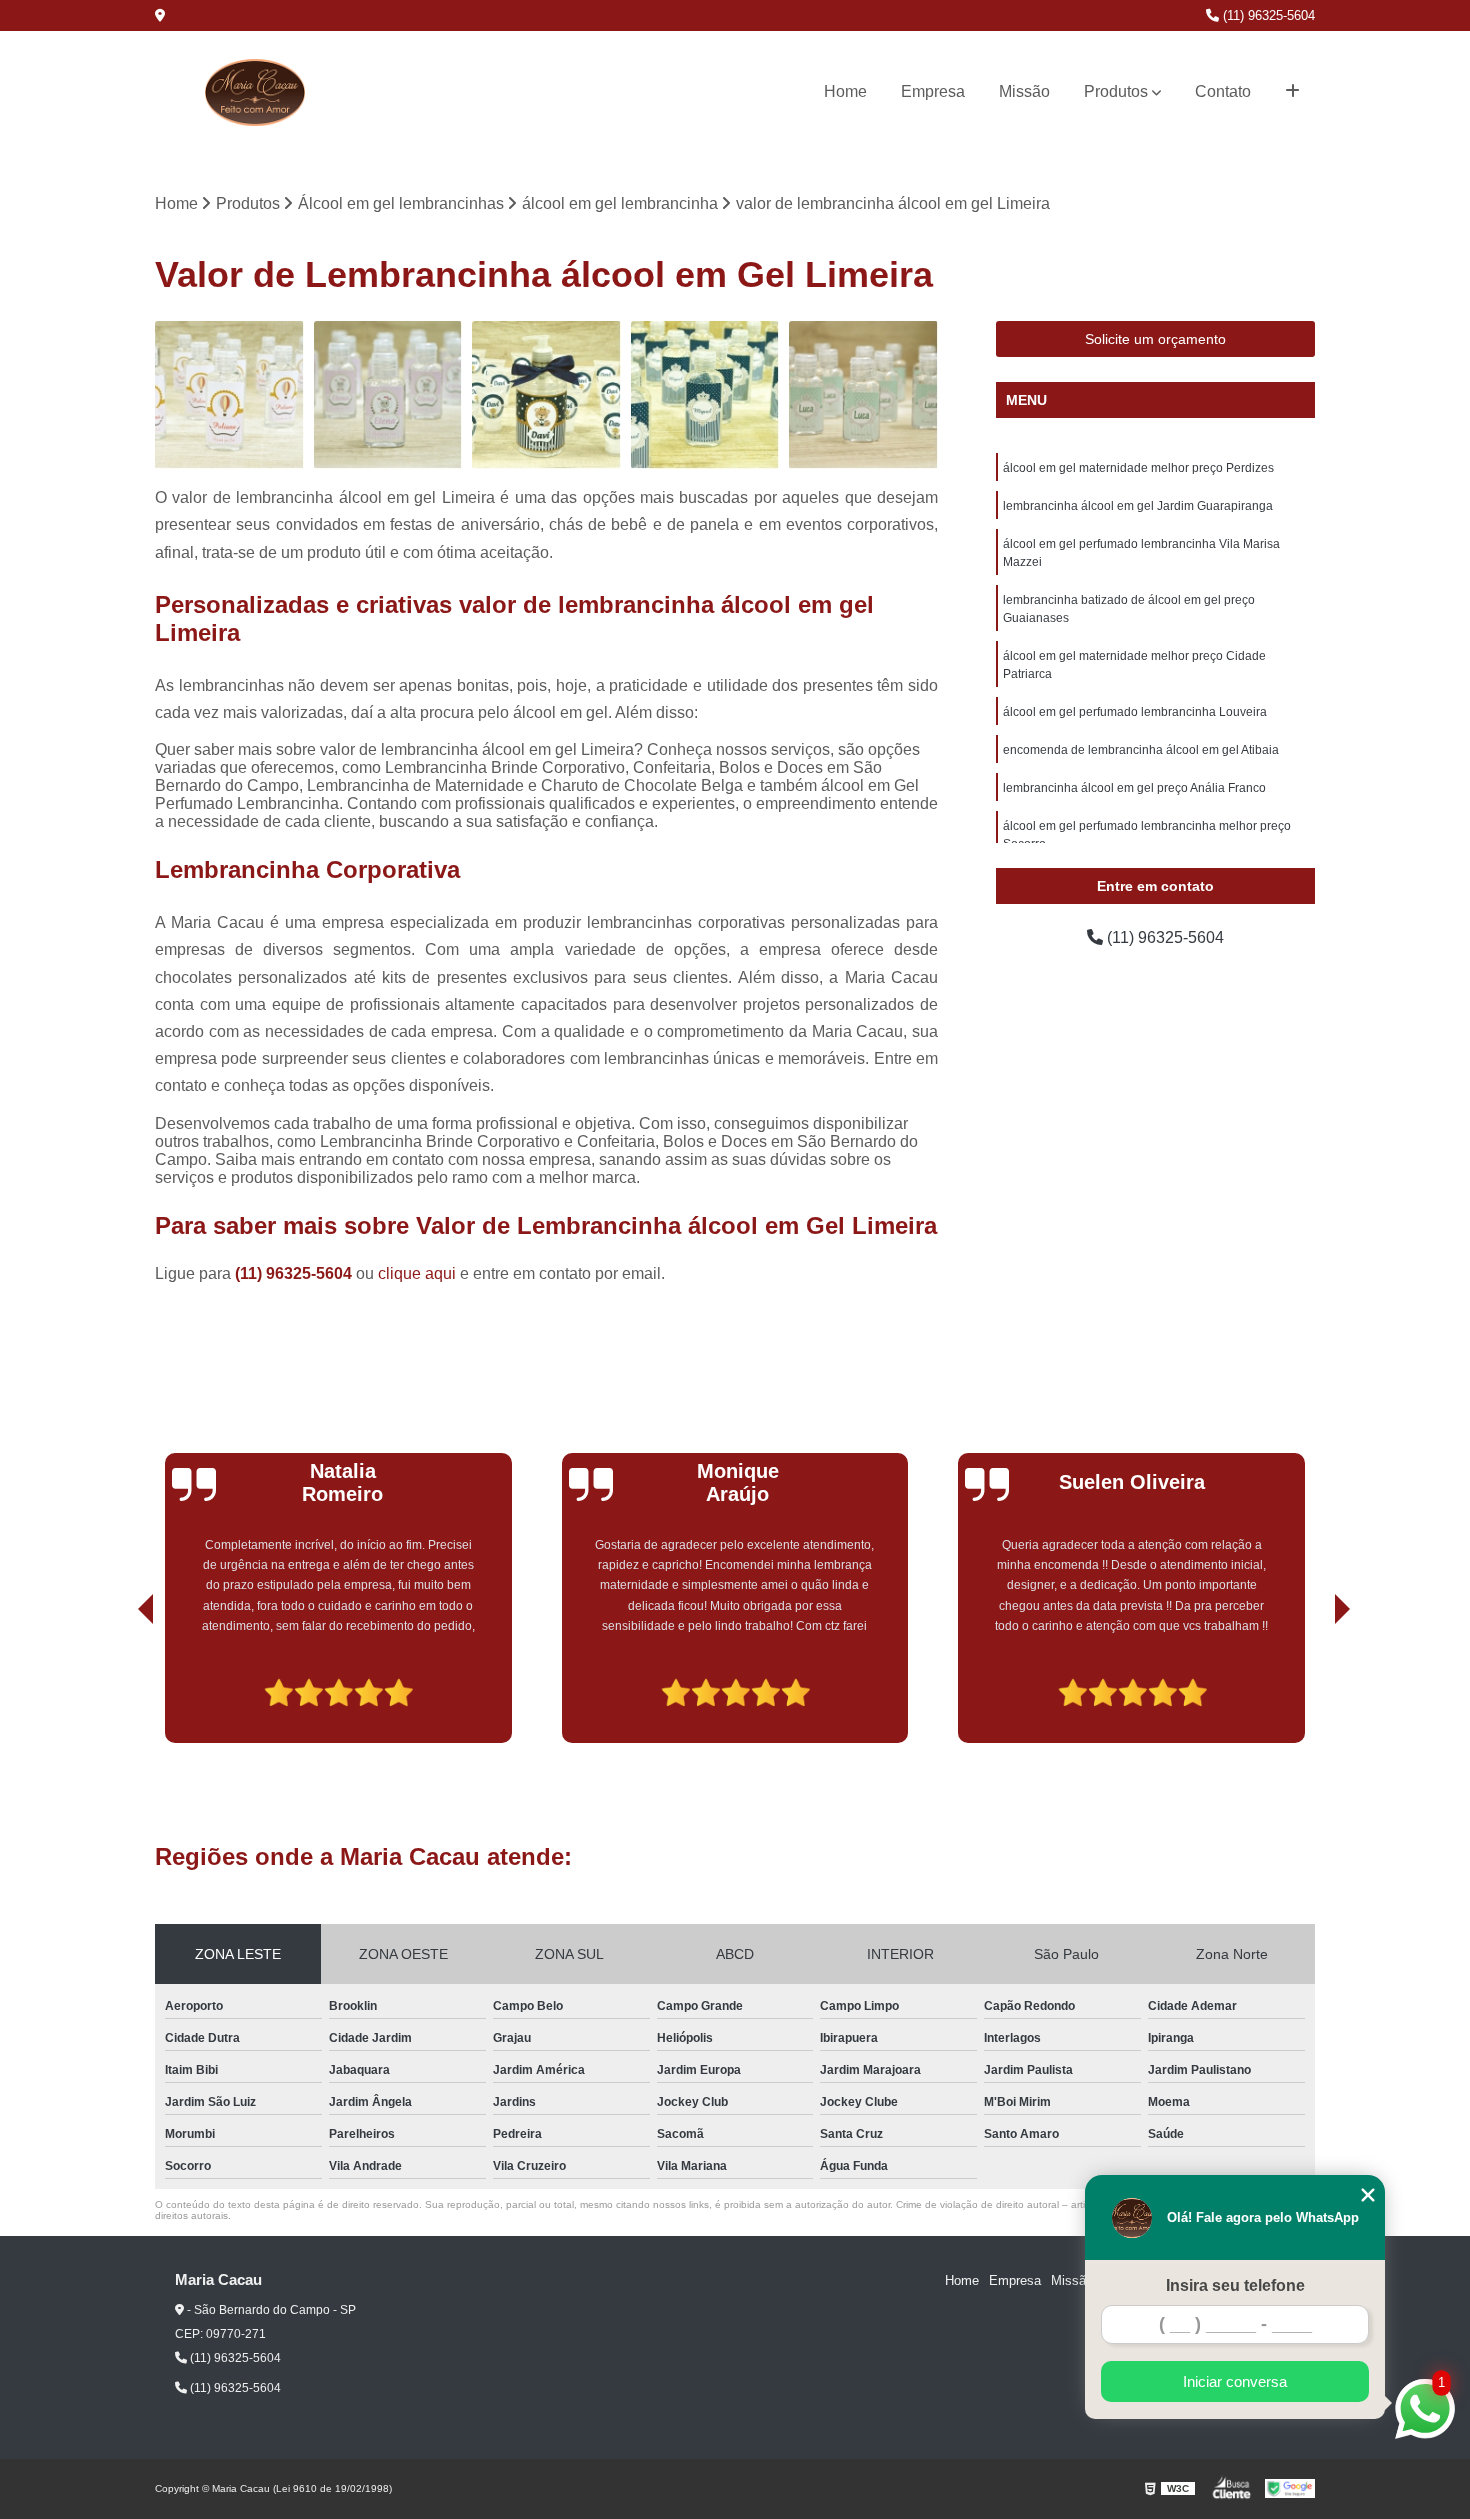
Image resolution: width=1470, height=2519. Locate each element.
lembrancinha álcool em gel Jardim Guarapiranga (1138, 506)
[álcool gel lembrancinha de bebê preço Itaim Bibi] (388, 395)
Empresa (933, 91)
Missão (1024, 91)
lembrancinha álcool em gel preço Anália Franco (1134, 788)
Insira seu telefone (1235, 2285)
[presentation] (118, 1686)
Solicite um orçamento (1155, 339)
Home (845, 91)
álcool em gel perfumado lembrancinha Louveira (1135, 712)
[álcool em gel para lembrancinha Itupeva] (229, 395)
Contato (1223, 91)
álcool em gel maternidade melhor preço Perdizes (1138, 468)
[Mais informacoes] (1292, 92)
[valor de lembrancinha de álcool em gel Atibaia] (546, 395)
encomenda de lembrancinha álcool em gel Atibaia (1141, 750)
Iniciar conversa (1235, 2381)
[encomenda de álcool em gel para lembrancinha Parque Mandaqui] (705, 395)
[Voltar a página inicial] (255, 92)
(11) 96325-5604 (1267, 15)
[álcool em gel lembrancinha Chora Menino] (863, 395)
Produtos (1116, 91)
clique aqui (417, 1273)
